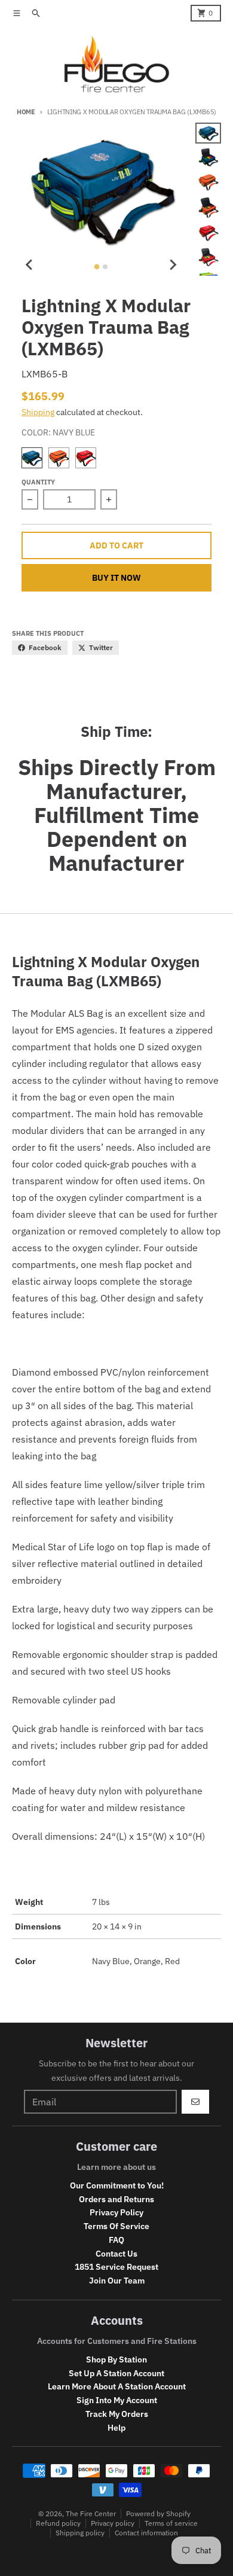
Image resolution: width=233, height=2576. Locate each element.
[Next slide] (173, 265)
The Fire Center (91, 2513)
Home (26, 112)
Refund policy (58, 2523)
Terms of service (171, 2523)
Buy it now (116, 578)
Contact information (146, 2533)
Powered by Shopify (158, 2513)
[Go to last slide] (30, 265)
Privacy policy (113, 2523)
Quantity (38, 482)
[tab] (97, 267)
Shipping (38, 412)
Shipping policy (80, 2533)
